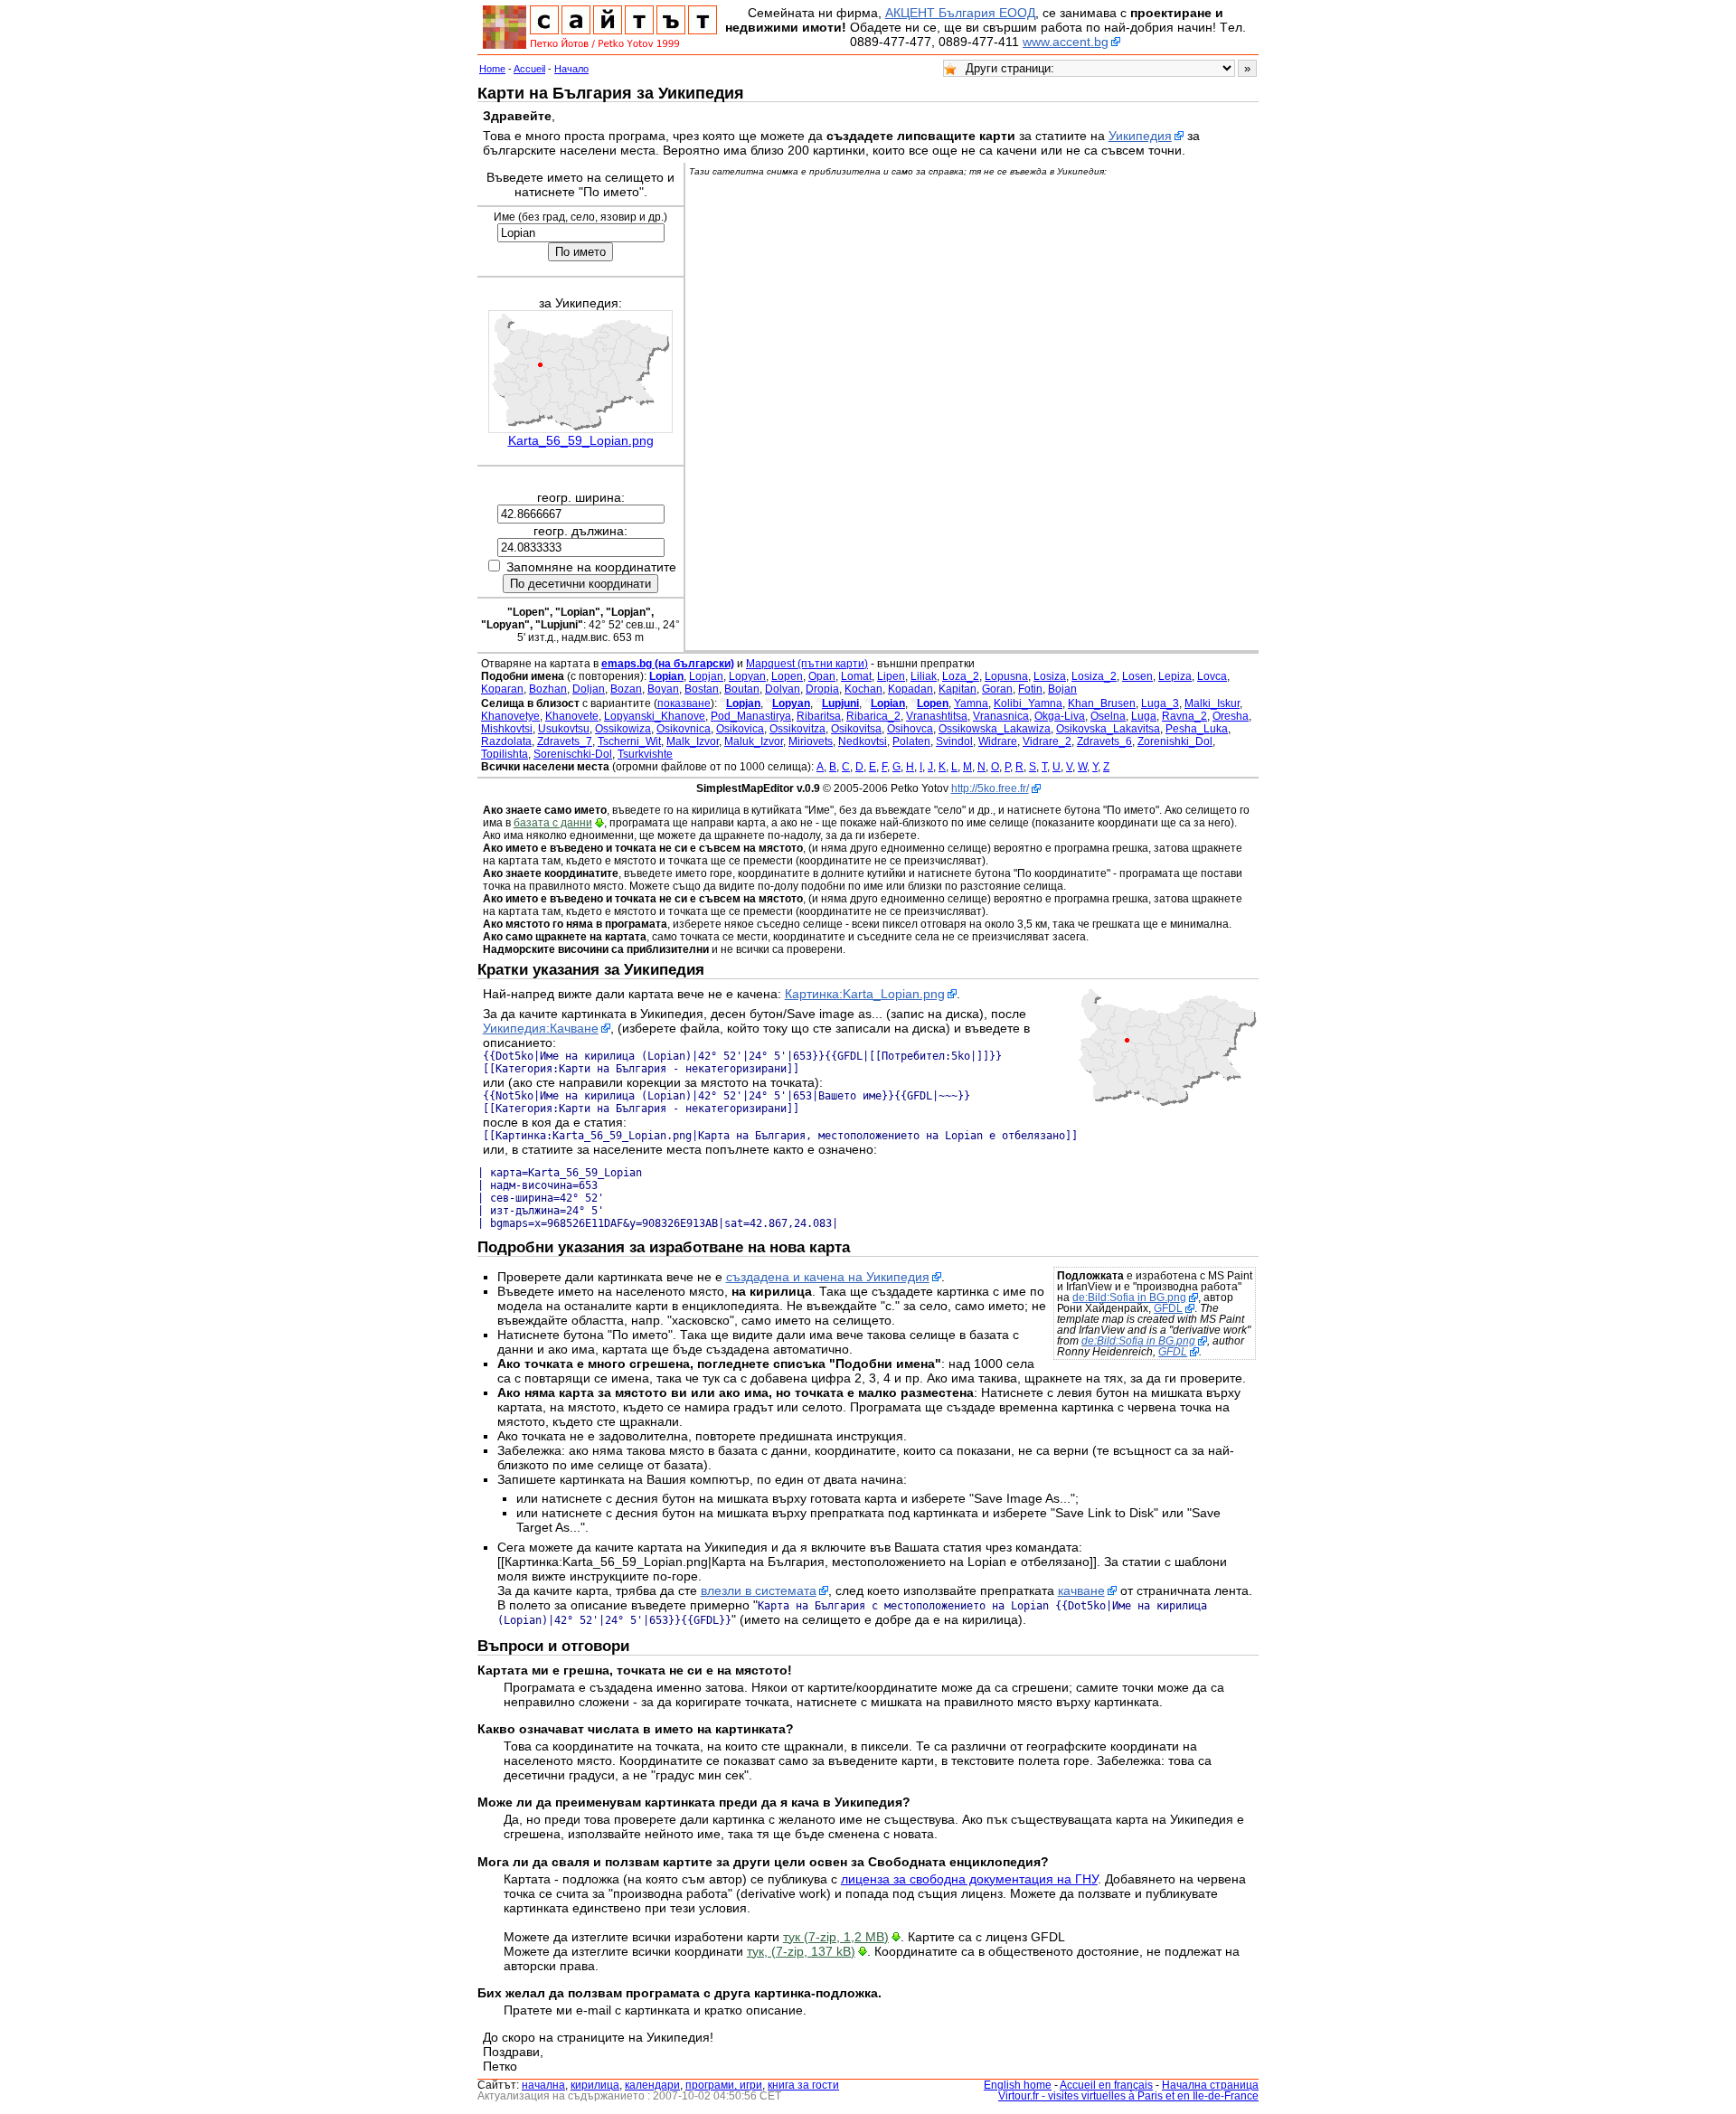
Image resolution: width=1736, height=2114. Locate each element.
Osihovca (910, 729)
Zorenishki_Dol (1175, 741)
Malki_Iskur (1212, 703)
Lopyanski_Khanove (655, 716)
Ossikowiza (623, 729)
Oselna (1108, 716)
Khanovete (572, 716)
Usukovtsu (564, 729)
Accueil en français (1106, 2085)
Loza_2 (961, 676)
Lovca (1212, 676)
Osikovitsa (856, 729)
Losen (1137, 676)
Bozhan (548, 689)
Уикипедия (1140, 136)
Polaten (911, 741)
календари (652, 2085)
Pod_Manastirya (751, 716)
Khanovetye (510, 716)
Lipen (891, 676)
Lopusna (1006, 676)
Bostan (702, 689)
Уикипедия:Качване (541, 1028)
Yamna (971, 703)
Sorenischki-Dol (573, 754)
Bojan (1062, 689)
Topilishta (505, 754)
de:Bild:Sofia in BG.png (1129, 1298)
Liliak (924, 676)
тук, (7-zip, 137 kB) (801, 1951)
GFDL (1168, 1308)
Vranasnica (1001, 716)
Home (492, 69)
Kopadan (910, 689)
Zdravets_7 (565, 741)
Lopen (787, 676)
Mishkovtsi (507, 729)
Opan (822, 676)
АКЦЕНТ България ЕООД (960, 13)
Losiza (1050, 676)
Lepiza (1175, 676)
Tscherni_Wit (629, 741)
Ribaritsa (819, 716)
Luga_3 (1160, 703)
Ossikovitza (797, 729)
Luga (1144, 716)
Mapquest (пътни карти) (807, 664)
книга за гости (803, 2085)
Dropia (822, 689)
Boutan (742, 689)
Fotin (1030, 689)
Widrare (998, 741)
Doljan (589, 689)
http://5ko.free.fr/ (990, 788)
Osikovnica (684, 729)
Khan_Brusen (1102, 703)
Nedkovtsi (863, 741)
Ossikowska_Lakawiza (995, 729)
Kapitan (958, 689)
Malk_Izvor (693, 741)
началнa (543, 2085)
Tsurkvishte (645, 754)
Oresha (1231, 716)
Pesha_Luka (1197, 729)
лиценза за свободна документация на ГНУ (969, 1879)
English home (1018, 2085)
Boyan (663, 689)
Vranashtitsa (937, 716)
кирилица (595, 2085)
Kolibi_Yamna (1028, 703)
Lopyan (747, 676)
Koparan (502, 689)
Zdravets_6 (1104, 741)
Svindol (954, 741)
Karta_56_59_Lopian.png (581, 440)
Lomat (856, 676)
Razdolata (506, 741)
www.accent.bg (1066, 42)
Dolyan (783, 689)
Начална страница (1210, 2085)
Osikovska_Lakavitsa (1108, 729)
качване (1081, 1590)
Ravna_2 (1184, 716)
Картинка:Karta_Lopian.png (865, 994)
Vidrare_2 (1047, 741)
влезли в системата (759, 1590)
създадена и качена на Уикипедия (828, 1277)
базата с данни (553, 823)
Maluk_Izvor (754, 741)
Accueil (529, 69)
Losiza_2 (1094, 676)
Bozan (626, 689)
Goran (997, 689)
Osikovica (740, 729)
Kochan (863, 689)
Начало (571, 69)
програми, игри (724, 2085)
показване (684, 703)
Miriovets (811, 741)
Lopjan (706, 676)
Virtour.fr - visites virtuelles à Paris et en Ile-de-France (1128, 2096)
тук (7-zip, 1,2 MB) (836, 1937)
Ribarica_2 (873, 716)
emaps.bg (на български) (668, 664)
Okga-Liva (1060, 716)
